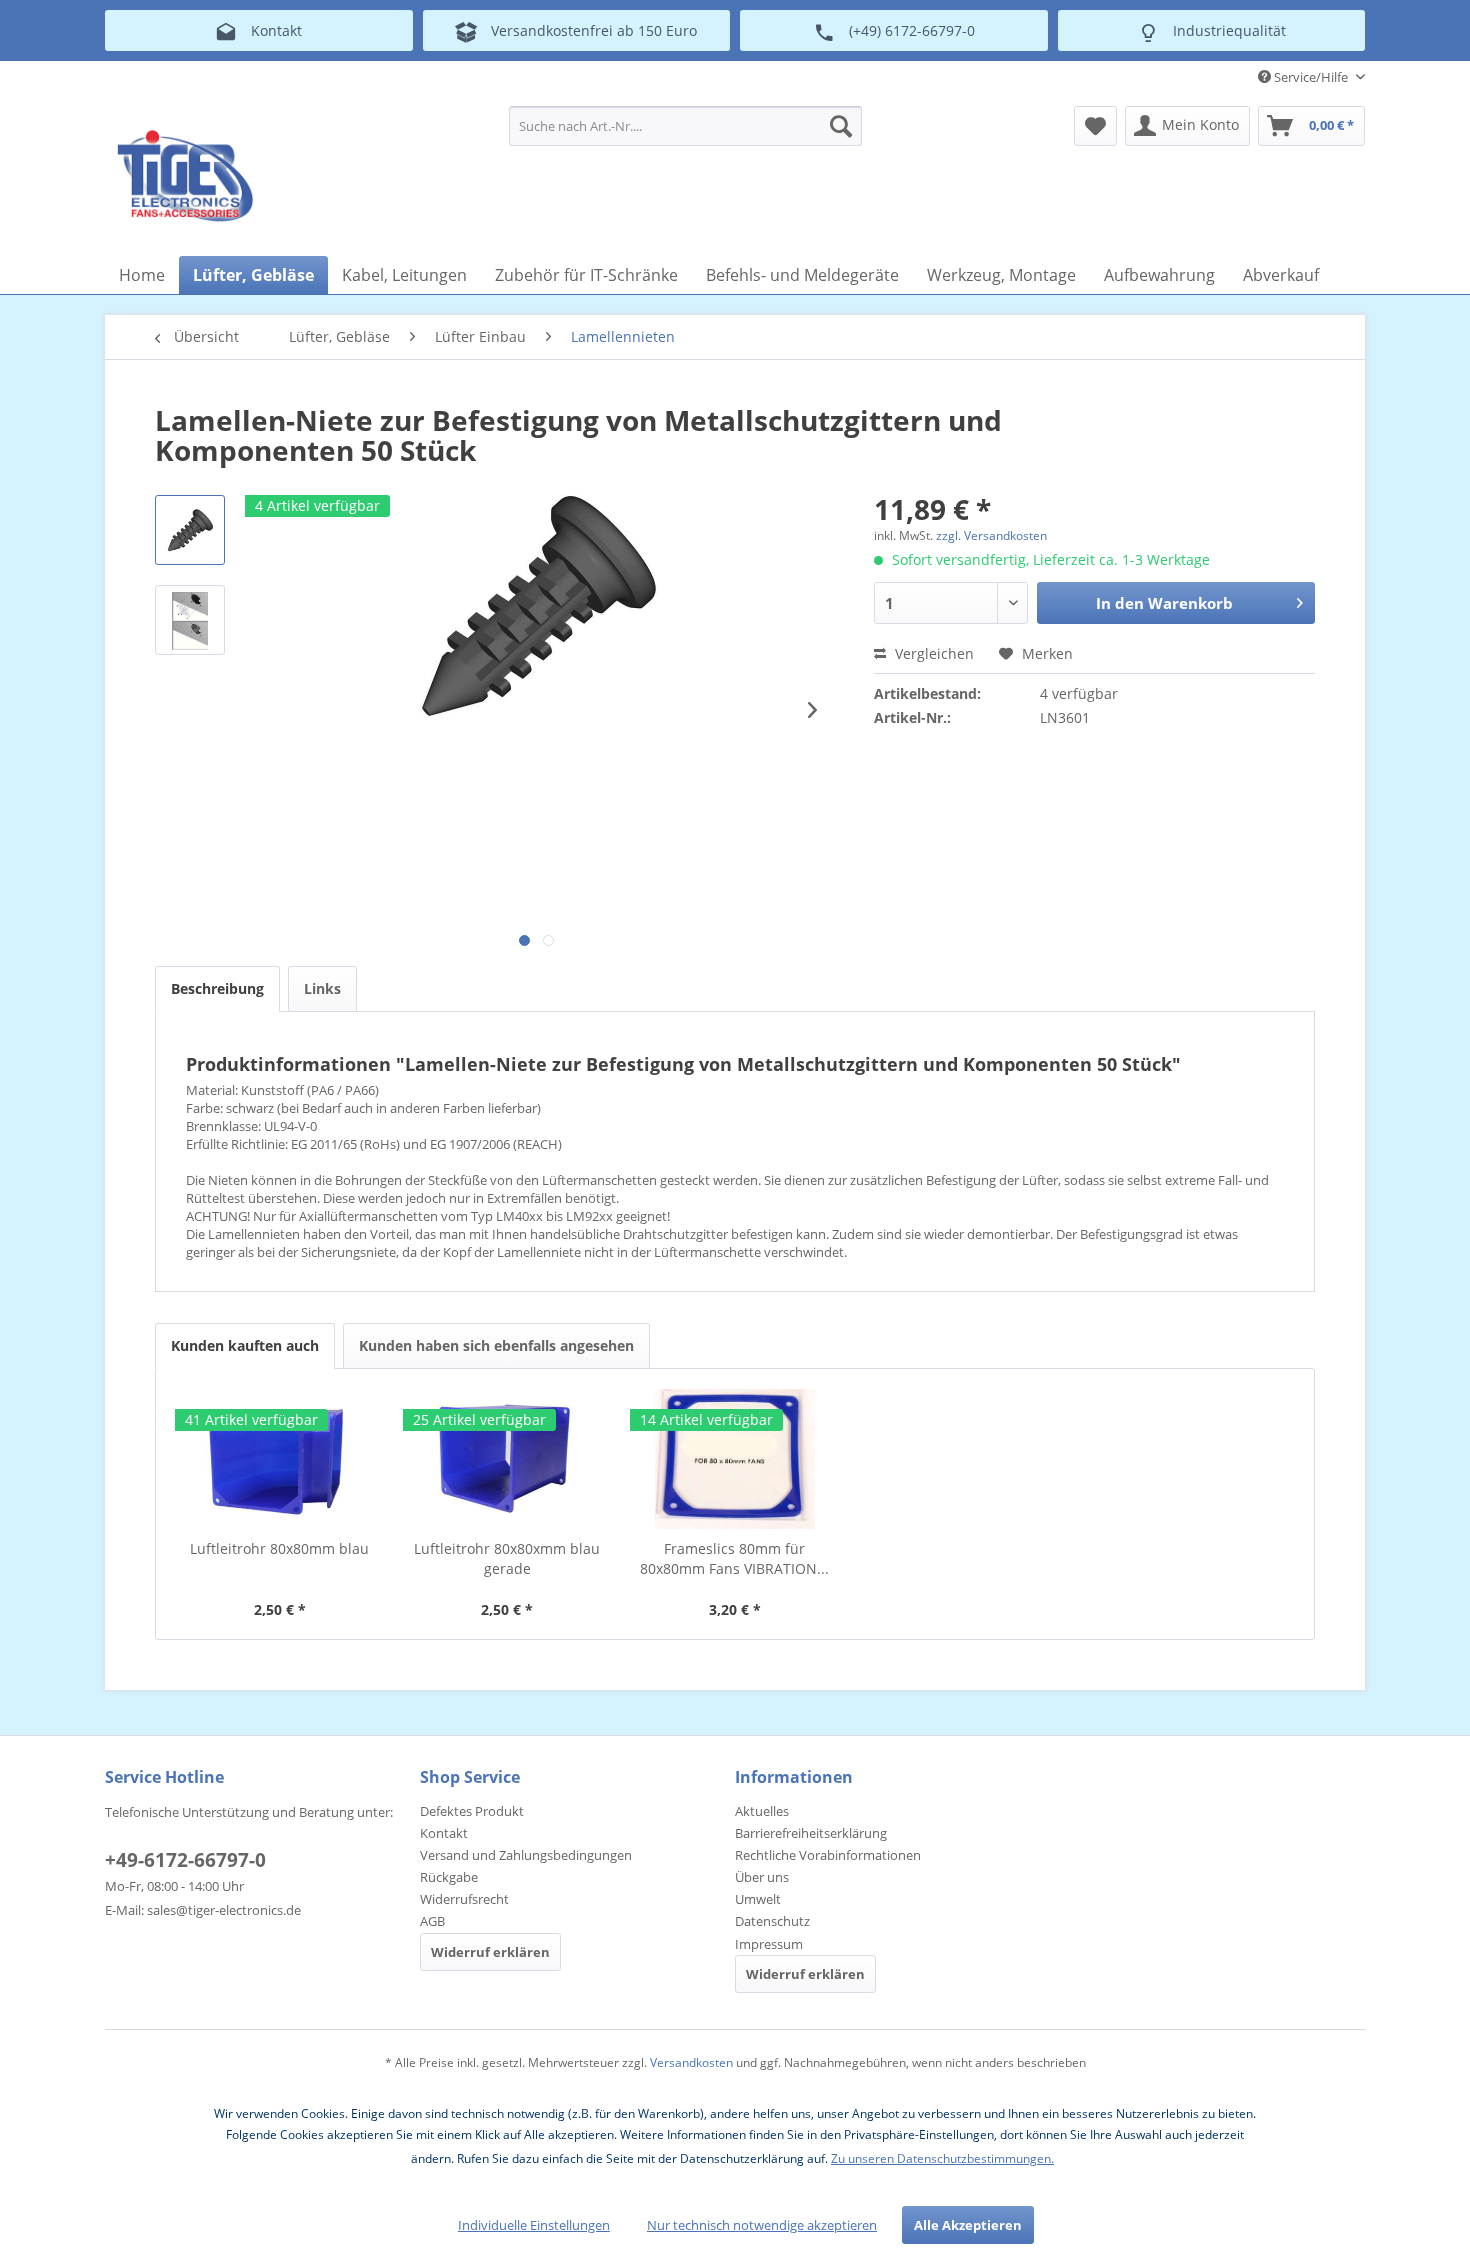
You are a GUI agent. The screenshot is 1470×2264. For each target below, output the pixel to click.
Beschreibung (217, 988)
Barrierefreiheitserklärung (811, 1833)
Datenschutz (772, 1921)
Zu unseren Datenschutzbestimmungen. (942, 2158)
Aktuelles (762, 1811)
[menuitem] (685, 126)
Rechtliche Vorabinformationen (828, 1855)
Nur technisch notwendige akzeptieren (762, 2225)
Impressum (769, 1944)
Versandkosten (691, 2062)
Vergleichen (932, 653)
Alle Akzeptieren (968, 2225)
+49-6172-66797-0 (185, 1860)
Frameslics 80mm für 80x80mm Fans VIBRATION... (734, 1558)
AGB (432, 1921)
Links (322, 988)
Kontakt (444, 1833)
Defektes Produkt (472, 1811)
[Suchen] (841, 126)
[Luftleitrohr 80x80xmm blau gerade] (508, 1459)
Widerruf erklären (490, 1952)
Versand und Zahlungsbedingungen (526, 1855)
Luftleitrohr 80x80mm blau (279, 1548)
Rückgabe (449, 1877)
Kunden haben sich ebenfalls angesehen (496, 1345)
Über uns (762, 1877)
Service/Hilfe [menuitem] (1311, 77)
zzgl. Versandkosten (991, 535)
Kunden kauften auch (245, 1345)
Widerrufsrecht (464, 1899)
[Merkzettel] (1095, 126)
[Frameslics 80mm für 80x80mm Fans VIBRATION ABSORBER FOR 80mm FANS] (735, 1459)
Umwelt (758, 1899)
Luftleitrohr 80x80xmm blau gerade (507, 1558)
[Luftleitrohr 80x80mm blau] (280, 1459)
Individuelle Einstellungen (534, 2225)
